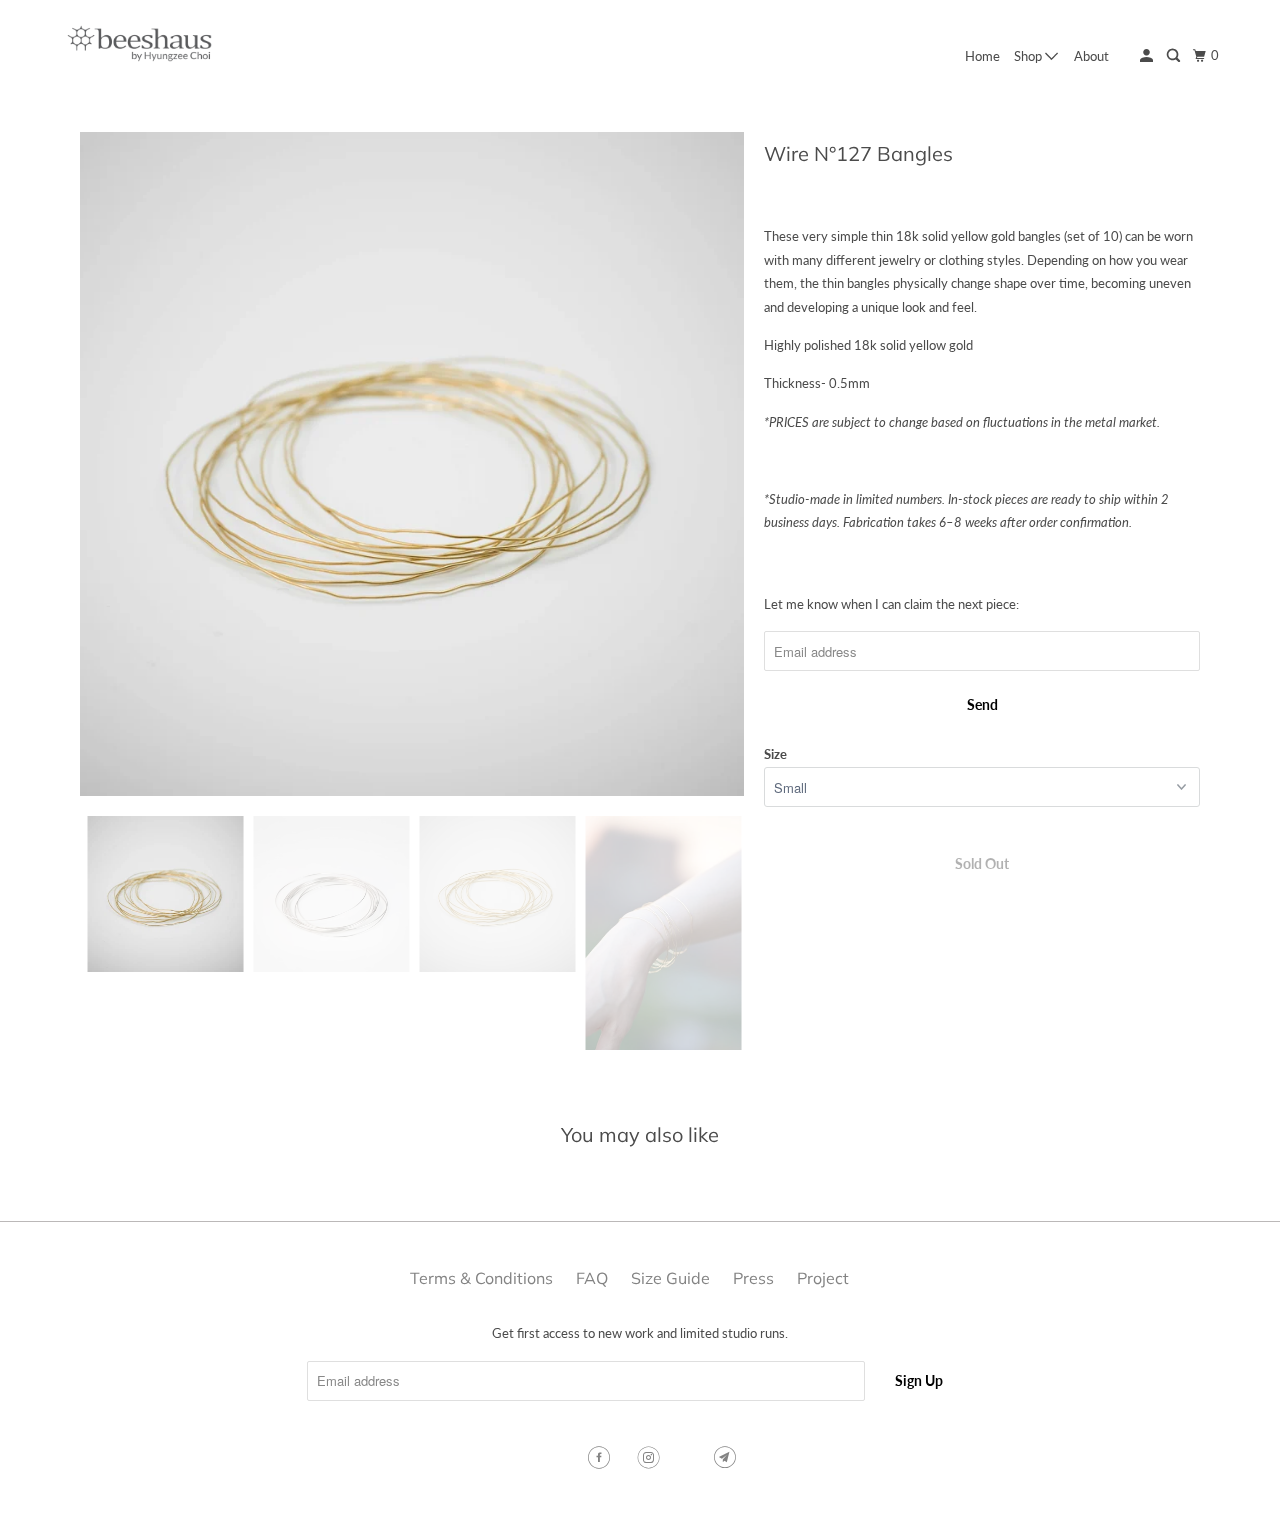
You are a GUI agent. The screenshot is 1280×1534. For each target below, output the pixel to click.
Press (753, 1278)
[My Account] (1148, 56)
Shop (1029, 56)
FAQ (592, 1278)
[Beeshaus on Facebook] (601, 1458)
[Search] (1175, 56)
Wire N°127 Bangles (858, 153)
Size (775, 754)
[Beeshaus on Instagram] (651, 1458)
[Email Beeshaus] (727, 1458)
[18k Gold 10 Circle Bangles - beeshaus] (412, 464)
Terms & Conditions (481, 1278)
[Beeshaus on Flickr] (689, 1458)
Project (823, 1278)
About (1091, 56)
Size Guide (670, 1278)
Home (982, 56)
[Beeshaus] (140, 43)
